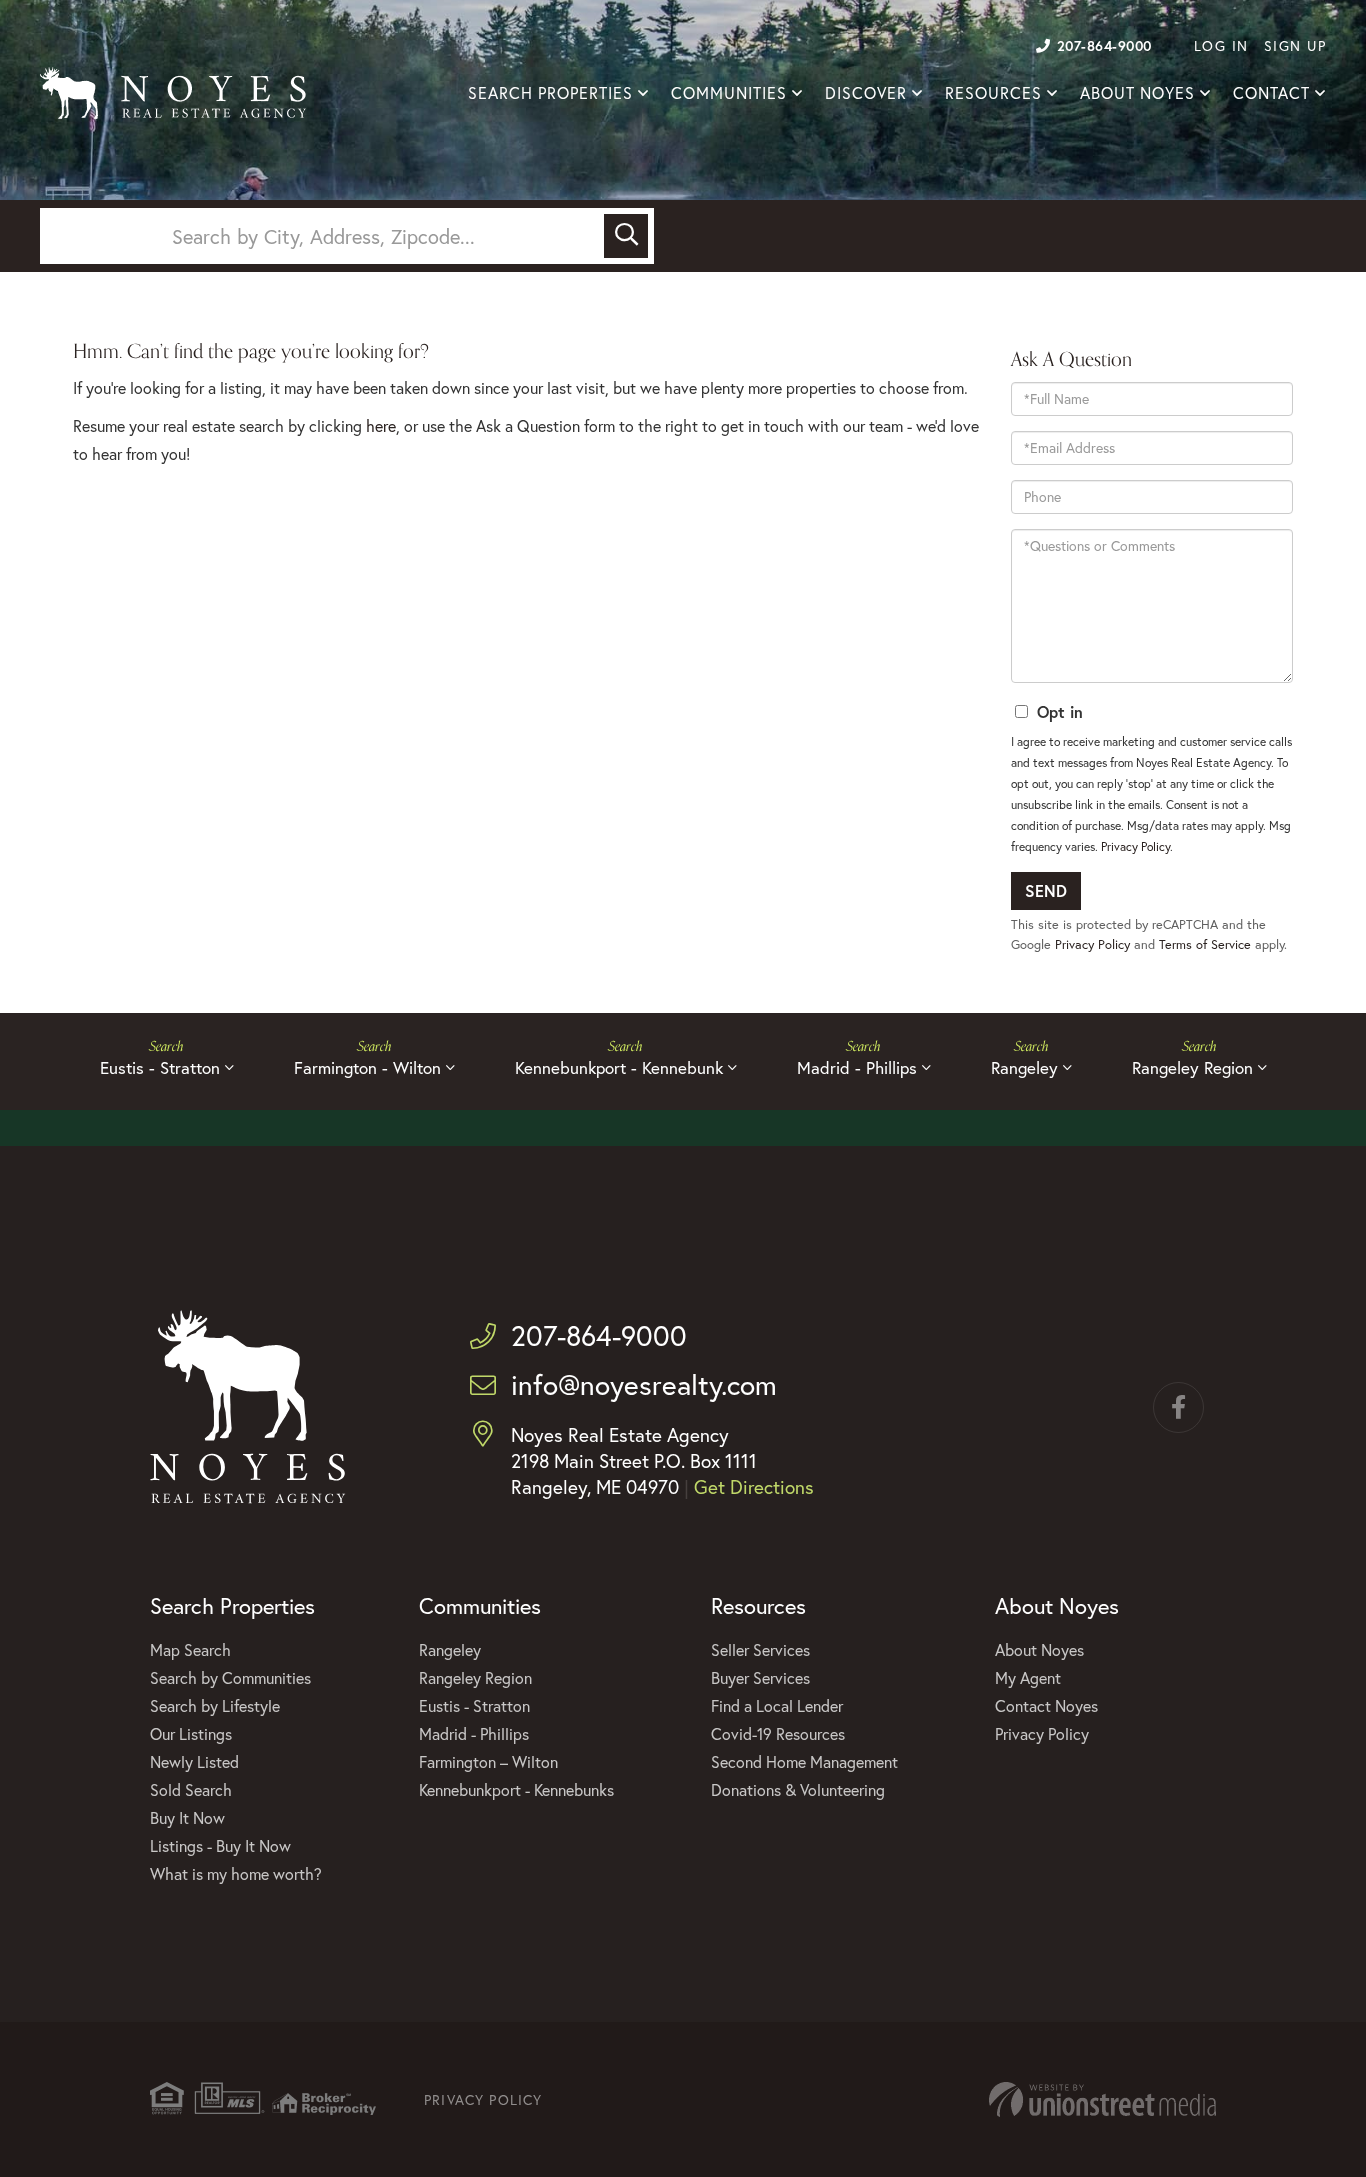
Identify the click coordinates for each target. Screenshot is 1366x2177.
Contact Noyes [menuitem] (1046, 1705)
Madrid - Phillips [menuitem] (474, 1733)
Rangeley (1024, 1067)
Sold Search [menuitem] (191, 1789)
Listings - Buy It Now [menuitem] (220, 1845)
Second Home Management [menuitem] (804, 1761)
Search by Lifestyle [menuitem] (215, 1705)
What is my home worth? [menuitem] (236, 1873)
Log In (1221, 45)
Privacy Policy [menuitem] (1042, 1733)
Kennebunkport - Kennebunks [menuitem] (516, 1789)
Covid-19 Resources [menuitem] (778, 1733)
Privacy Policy (1135, 846)
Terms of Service (1205, 944)
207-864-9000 (1104, 45)
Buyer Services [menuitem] (760, 1677)
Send (1046, 890)
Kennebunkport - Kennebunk (619, 1067)
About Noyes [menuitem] (1137, 93)
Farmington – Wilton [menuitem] (488, 1761)
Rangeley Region (1192, 1067)
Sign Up (1295, 45)
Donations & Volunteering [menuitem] (798, 1789)
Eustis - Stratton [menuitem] (474, 1705)
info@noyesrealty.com (644, 1384)
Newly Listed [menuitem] (194, 1761)
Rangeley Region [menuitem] (475, 1677)
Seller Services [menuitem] (760, 1649)
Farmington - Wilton (367, 1067)
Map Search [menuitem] (190, 1649)
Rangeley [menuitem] (450, 1649)
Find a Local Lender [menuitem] (777, 1705)
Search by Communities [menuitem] (230, 1677)
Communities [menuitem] (729, 93)
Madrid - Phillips (857, 1067)
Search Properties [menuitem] (550, 93)
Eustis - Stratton (160, 1067)
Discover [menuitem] (866, 93)
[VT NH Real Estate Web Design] (1102, 2099)
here (381, 425)
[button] (626, 236)
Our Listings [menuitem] (191, 1733)
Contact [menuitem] (1271, 93)
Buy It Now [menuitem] (187, 1817)
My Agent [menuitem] (1028, 1677)
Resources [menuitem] (993, 93)
